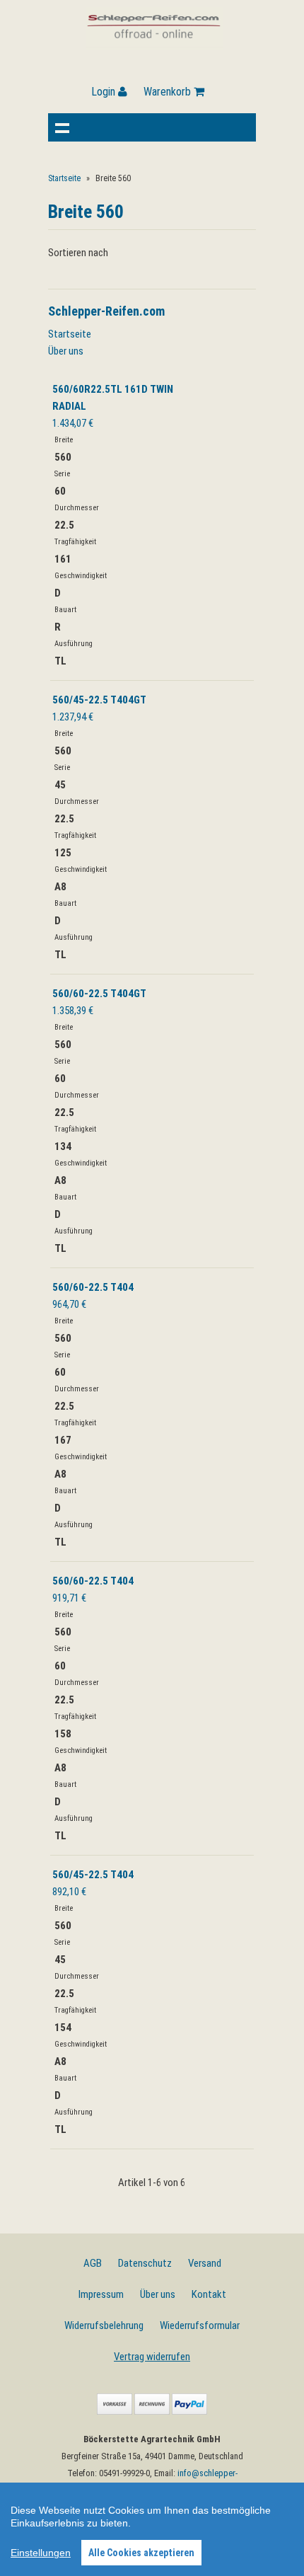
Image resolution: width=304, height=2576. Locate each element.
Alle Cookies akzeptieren (141, 2553)
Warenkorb (169, 92)
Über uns (66, 351)
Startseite (64, 178)
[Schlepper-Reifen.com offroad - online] (154, 46)
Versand (205, 2263)
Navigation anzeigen (62, 127)
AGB (93, 2263)
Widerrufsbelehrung (104, 2325)
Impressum (101, 2294)
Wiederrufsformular (200, 2325)
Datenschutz (145, 2263)
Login (105, 92)
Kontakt (209, 2294)
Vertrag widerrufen (152, 2357)
